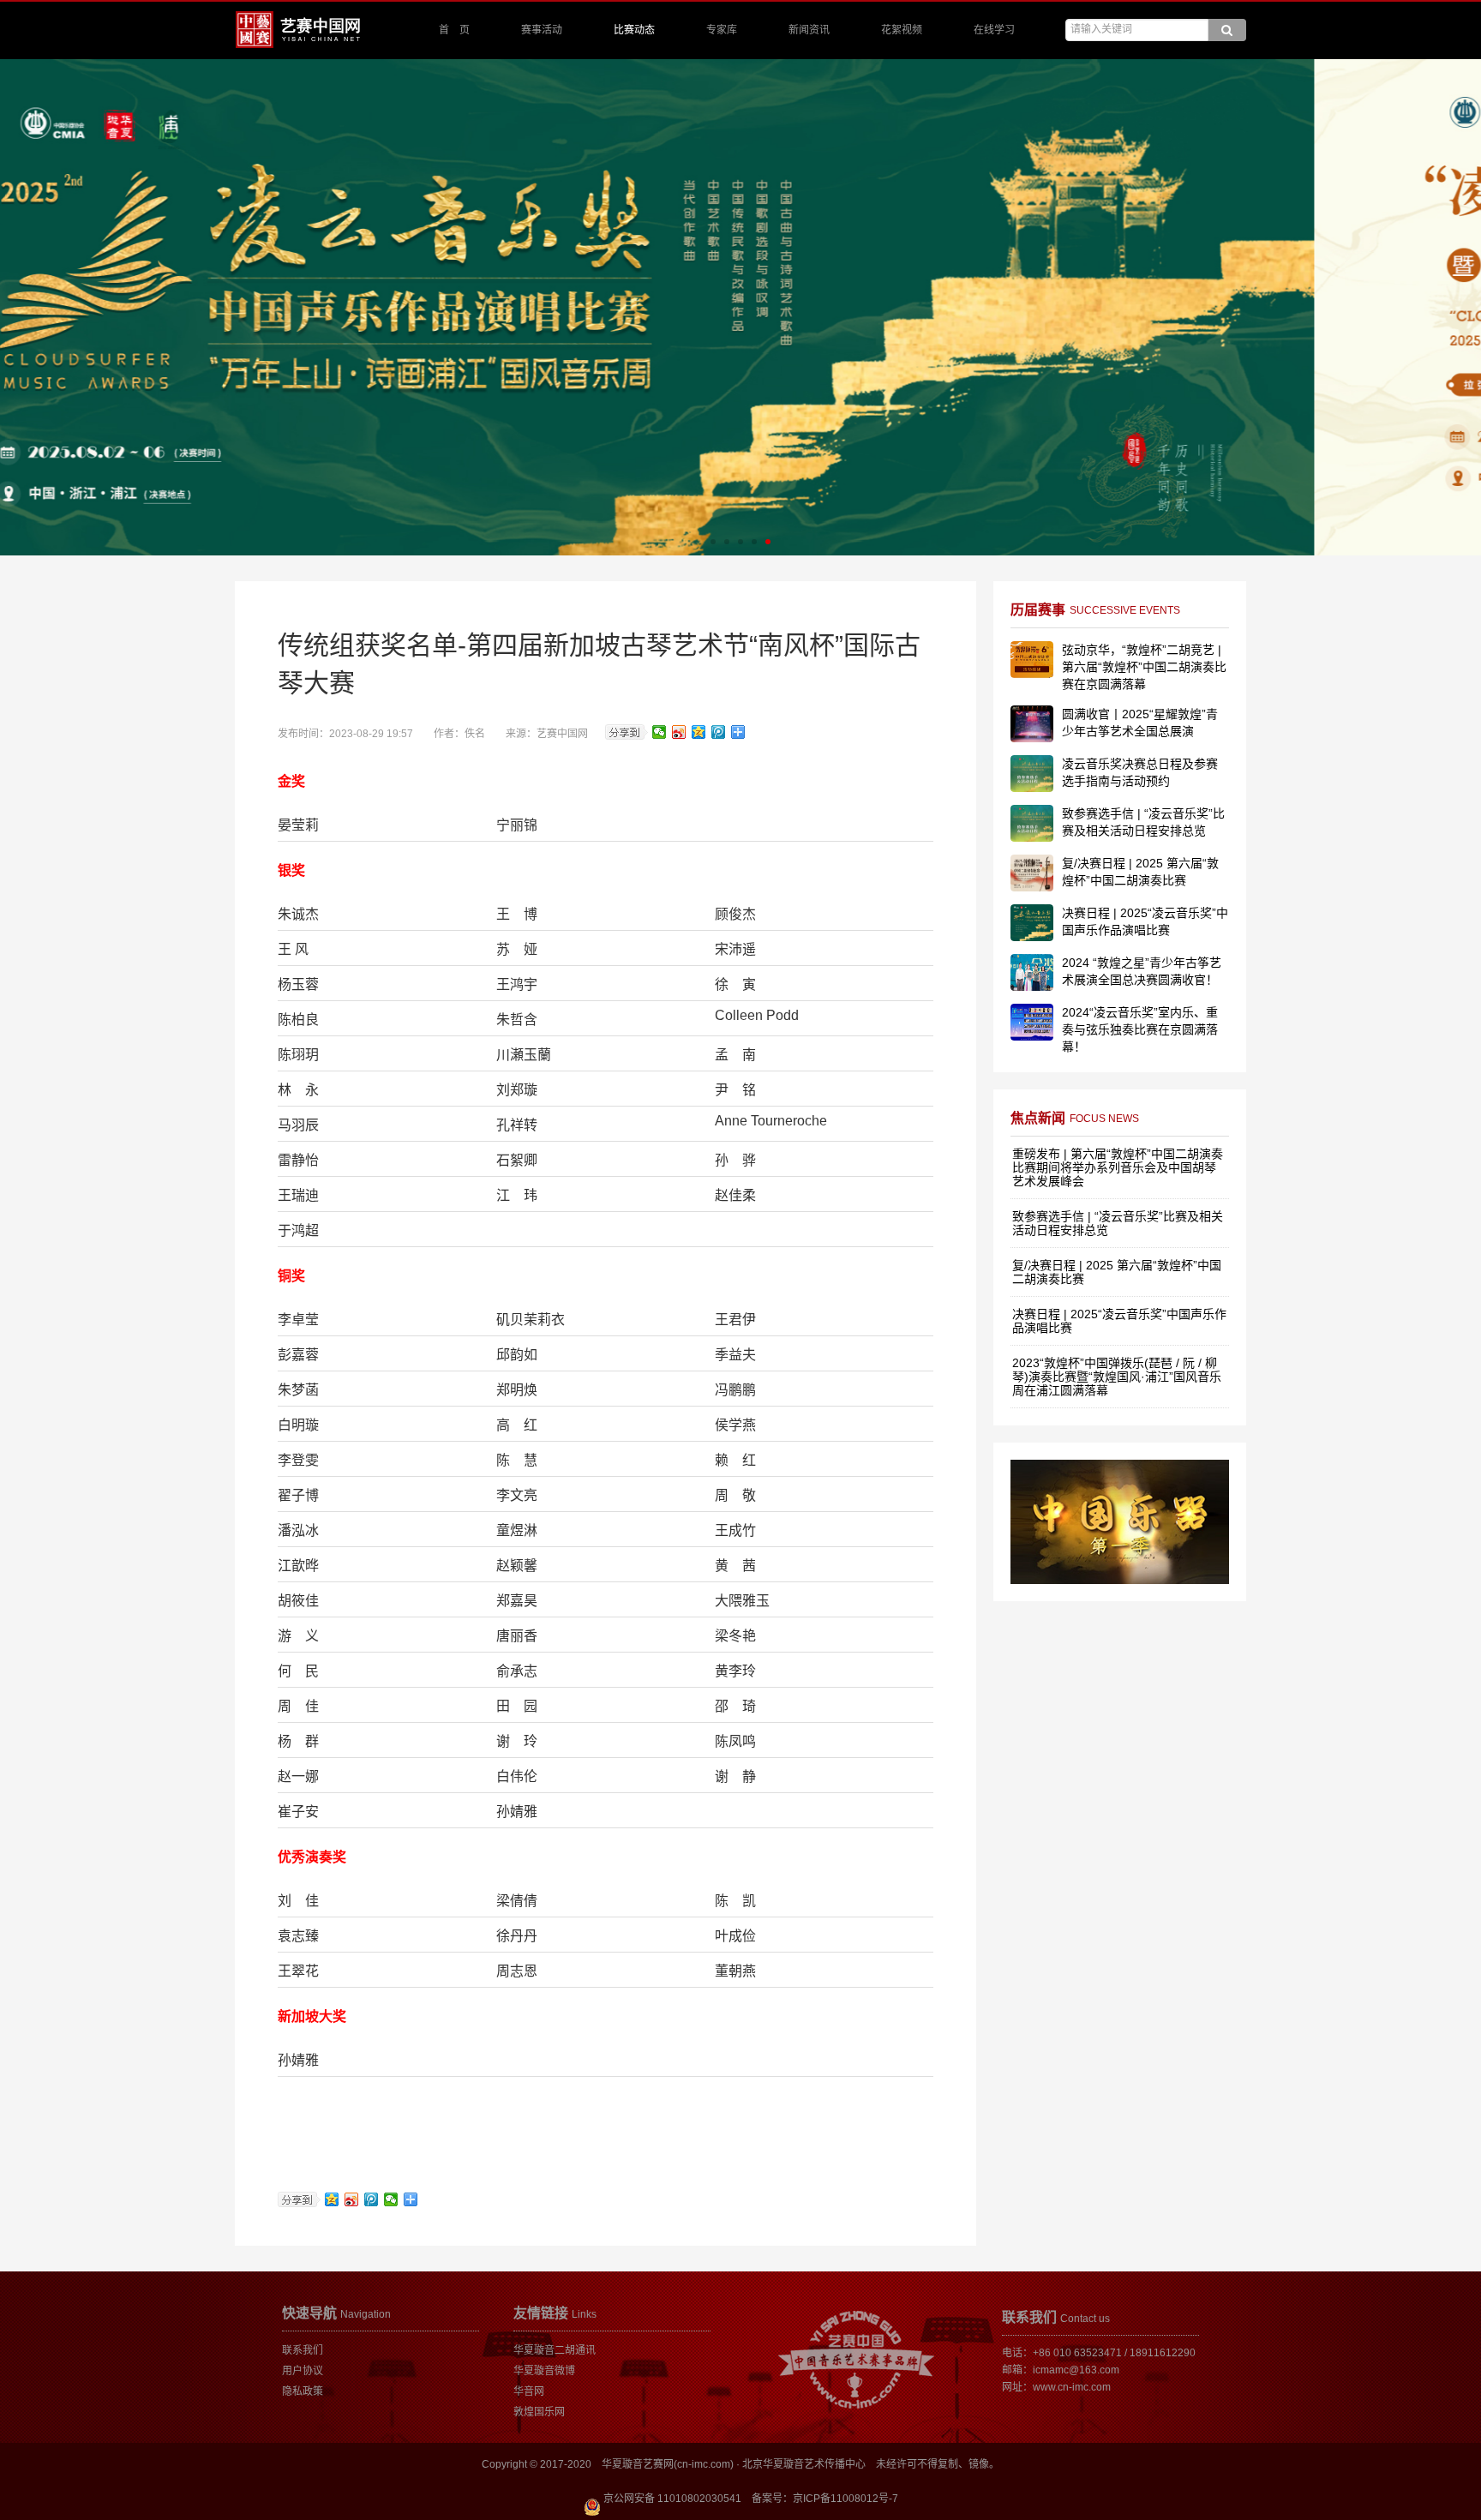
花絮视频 (902, 30)
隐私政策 (303, 2391)
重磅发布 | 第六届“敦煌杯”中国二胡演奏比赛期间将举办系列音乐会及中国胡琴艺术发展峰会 (1118, 1167)
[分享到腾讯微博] (719, 732)
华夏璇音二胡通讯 (555, 2350)
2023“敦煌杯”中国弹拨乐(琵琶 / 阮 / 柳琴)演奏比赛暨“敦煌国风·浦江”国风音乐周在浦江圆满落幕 (1117, 1377)
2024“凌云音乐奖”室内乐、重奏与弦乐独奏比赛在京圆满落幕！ (1140, 1029)
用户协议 (303, 2371)
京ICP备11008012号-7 (845, 2499)
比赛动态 (634, 30)
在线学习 (994, 30)
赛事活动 (542, 30)
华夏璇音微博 (544, 2371)
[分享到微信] (660, 732)
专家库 (722, 30)
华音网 (529, 2391)
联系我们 (303, 2350)
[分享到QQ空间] (699, 732)
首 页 (454, 30)
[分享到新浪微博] (679, 732)
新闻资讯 (809, 30)
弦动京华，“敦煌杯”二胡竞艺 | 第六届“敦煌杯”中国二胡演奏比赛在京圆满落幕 (1144, 667)
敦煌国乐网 (539, 2412)
